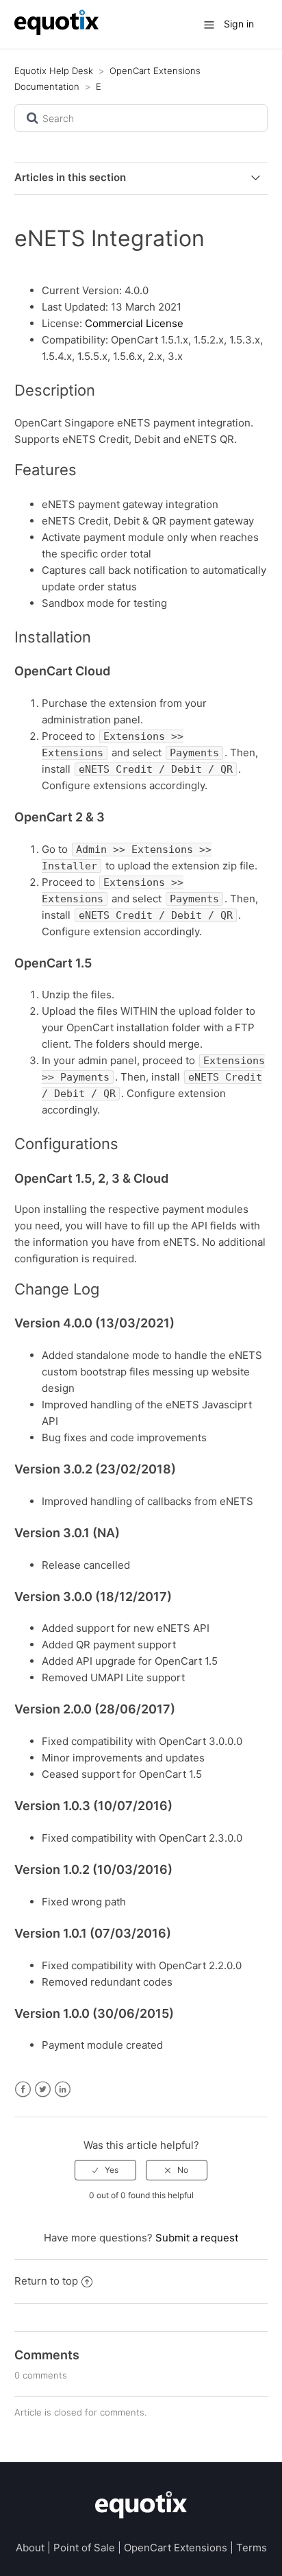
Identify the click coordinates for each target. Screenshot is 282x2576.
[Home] (57, 31)
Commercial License (134, 323)
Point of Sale (84, 2548)
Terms (252, 2548)
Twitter (43, 2090)
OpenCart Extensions (176, 2548)
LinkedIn (63, 2090)
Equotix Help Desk (54, 71)
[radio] (105, 2170)
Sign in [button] (239, 24)
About (30, 2548)
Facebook (23, 2090)
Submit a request (197, 2238)
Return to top (46, 2281)
